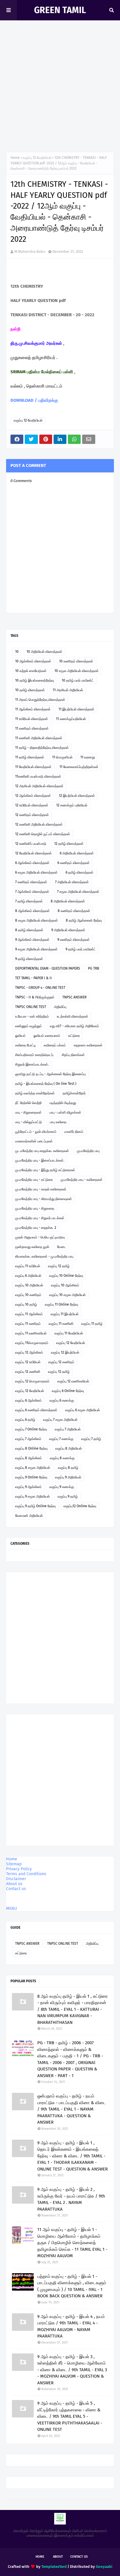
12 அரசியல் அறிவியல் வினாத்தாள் (39, 786)
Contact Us (79, 2557)
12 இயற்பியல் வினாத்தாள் (77, 796)
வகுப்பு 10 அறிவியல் (29, 1285)
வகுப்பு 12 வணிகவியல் (73, 1381)
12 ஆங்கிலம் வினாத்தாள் (33, 796)
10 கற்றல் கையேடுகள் (31, 671)
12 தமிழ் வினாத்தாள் (69, 844)
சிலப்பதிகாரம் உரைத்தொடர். (35, 1055)
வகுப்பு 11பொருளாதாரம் (32, 1343)
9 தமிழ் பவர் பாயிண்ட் (81, 949)
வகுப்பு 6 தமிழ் (25, 1420)
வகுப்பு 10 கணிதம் (28, 1295)
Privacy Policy (19, 1869)
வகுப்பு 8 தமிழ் (68, 1468)
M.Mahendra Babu (30, 251)
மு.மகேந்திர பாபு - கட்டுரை (34, 1180)
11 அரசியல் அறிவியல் (68, 690)
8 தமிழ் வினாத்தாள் (29, 930)
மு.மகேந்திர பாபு (88, 1151)
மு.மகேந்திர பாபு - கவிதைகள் (82, 1180)
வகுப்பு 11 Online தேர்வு (61, 1304)
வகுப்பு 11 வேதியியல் (69, 1333)
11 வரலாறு (88, 757)
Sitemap (14, 1864)
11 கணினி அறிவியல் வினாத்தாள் (39, 738)
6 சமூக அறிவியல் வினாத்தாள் (36, 872)
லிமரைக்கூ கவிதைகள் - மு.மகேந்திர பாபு (44, 1256)
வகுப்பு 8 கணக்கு (62, 1458)
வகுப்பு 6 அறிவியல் (28, 1276)
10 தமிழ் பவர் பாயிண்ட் (78, 680)
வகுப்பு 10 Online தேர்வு (66, 1276)
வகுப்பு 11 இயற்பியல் (65, 1314)
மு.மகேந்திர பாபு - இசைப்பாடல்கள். (40, 1160)
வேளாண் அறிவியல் (29, 1516)
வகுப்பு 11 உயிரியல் (28, 1266)
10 (17, 652)
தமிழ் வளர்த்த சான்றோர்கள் (35, 1093)
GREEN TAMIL (60, 10)
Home (15, 158)
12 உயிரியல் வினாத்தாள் (32, 805)
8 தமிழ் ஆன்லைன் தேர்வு (84, 920)
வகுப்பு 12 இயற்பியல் (65, 1352)
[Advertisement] (60, 83)
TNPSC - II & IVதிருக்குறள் (35, 997)
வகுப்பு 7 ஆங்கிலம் (28, 1439)
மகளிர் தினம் (74, 1132)
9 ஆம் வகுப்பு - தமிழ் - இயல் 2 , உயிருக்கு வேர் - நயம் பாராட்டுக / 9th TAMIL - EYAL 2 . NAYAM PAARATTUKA (71, 2199)
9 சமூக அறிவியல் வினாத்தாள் (36, 949)
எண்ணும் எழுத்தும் (29, 1026)
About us (14, 1884)
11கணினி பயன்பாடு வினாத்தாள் (38, 776)
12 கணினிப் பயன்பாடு (31, 844)
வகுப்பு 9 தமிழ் (68, 1496)
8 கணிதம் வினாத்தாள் (74, 911)
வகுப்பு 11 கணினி (61, 1324)
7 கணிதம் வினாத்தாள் (31, 882)
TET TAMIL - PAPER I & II (33, 978)
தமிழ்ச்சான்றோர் (74, 1093)
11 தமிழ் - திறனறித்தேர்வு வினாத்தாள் (42, 748)
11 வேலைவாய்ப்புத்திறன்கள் (79, 767)
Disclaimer (16, 1879)
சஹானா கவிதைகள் (88, 1045)
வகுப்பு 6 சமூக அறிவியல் (83, 1410)
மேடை (62, 1247)
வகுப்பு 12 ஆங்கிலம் (29, 1352)
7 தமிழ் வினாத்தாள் (29, 901)
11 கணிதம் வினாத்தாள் (32, 728)
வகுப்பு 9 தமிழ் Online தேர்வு (35, 1506)
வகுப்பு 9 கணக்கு (62, 1487)
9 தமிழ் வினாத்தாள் (29, 959)
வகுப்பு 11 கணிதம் (28, 1324)
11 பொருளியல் (62, 757)
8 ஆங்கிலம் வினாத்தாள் (32, 911)
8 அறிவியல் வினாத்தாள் (68, 901)
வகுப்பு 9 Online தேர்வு (31, 1477)
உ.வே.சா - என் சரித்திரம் (32, 1016)
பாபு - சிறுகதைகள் (28, 1112)
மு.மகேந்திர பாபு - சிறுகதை (35, 1208)
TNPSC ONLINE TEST (31, 1007)
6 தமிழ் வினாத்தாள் (80, 872)
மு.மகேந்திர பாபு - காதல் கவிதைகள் (41, 1189)
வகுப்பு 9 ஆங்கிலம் (28, 1487)
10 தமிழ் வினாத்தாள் (30, 690)
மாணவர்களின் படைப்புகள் (34, 1141)
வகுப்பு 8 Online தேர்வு (31, 1448)
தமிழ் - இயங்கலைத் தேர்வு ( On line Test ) (46, 1084)
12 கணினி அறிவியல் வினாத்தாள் (39, 824)
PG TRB (93, 968)
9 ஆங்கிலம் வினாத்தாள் (32, 940)
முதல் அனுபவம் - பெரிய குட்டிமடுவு (40, 1237)
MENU (12, 1909)
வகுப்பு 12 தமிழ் (59, 1266)
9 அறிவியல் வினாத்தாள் (68, 930)
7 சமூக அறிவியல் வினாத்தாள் (78, 892)
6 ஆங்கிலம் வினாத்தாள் (32, 863)
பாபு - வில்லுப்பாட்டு (29, 1122)
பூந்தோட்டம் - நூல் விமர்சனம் (36, 1132)
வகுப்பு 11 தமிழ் (92, 1324)
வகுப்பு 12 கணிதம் (61, 1362)
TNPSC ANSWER (74, 997)
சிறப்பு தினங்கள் (73, 1055)
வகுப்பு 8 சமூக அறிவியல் (33, 1468)
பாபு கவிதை (58, 1122)
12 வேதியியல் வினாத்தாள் (33, 853)
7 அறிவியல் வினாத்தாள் (72, 882)
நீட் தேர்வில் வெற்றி (28, 1103)
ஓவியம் (20, 1036)
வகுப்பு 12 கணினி (28, 1372)
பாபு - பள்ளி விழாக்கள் (65, 1112)
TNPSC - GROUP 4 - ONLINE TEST (40, 988)
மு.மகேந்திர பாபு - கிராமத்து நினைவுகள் (44, 1199)
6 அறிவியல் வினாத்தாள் (77, 853)
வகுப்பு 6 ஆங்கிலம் (28, 1400)
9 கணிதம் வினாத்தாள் (74, 940)
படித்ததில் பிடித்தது (63, 1103)
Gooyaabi (104, 2567)
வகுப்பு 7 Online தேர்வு (31, 1429)
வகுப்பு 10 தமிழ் (26, 1304)
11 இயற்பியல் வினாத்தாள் (76, 709)
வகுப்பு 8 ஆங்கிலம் (29, 1458)
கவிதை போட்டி (25, 1045)
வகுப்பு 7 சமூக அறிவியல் (60, 1420)
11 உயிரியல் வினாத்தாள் (32, 719)
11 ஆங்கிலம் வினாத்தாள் (33, 709)
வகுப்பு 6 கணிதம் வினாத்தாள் (36, 1410)
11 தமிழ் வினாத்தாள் (30, 757)
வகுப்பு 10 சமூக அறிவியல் (67, 1295)
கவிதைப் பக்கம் (55, 1045)
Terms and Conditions (26, 1874)
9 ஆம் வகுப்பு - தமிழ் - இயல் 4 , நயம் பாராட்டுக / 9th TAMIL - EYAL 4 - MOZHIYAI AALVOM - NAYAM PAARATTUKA (71, 2326)
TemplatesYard (54, 2567)
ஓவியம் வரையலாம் (47, 1036)
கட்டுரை (74, 1036)
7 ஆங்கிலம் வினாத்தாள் (32, 892)
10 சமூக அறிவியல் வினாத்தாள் (77, 671)
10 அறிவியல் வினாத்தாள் (44, 652)
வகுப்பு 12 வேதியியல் (37, 158)
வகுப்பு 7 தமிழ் (91, 1439)
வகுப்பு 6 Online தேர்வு (68, 1391)
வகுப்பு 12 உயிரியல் (28, 1362)
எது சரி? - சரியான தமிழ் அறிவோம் (74, 1026)
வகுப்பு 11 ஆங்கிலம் (29, 1314)
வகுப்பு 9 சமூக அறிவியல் (32, 1496)
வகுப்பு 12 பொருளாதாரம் (32, 1381)
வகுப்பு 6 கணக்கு (62, 1400)
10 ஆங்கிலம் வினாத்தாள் (33, 661)
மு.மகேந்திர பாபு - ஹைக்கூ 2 (36, 1228)
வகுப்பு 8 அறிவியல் (69, 1448)
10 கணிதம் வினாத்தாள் (76, 661)
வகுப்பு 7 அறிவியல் (68, 1429)
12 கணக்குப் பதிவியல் (72, 805)
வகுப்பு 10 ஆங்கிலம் (65, 1285)
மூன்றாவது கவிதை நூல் (32, 1247)
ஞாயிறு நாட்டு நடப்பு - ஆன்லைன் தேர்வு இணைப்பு (50, 1074)
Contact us (16, 1889)
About (58, 2557)
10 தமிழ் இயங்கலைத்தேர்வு (35, 680)
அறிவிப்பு (60, 1007)
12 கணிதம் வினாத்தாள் (32, 815)
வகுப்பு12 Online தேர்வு (80, 1506)
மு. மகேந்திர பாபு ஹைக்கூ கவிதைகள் (42, 1151)
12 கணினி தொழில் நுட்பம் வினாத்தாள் (43, 834)
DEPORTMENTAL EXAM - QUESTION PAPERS (48, 968)
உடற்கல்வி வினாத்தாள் (73, 1016)
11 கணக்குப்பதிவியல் (71, 719)
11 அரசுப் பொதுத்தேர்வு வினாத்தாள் (40, 700)
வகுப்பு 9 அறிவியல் (68, 1477)
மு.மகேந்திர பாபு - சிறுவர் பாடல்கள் (40, 1218)
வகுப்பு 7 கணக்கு (61, 1439)
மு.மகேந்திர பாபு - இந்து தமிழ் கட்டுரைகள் (45, 1170)
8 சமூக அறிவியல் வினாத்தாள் (37, 920)
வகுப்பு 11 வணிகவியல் (31, 1333)
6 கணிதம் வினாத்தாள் (74, 863)
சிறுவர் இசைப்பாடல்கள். (32, 1064)
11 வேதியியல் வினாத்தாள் (33, 767)
